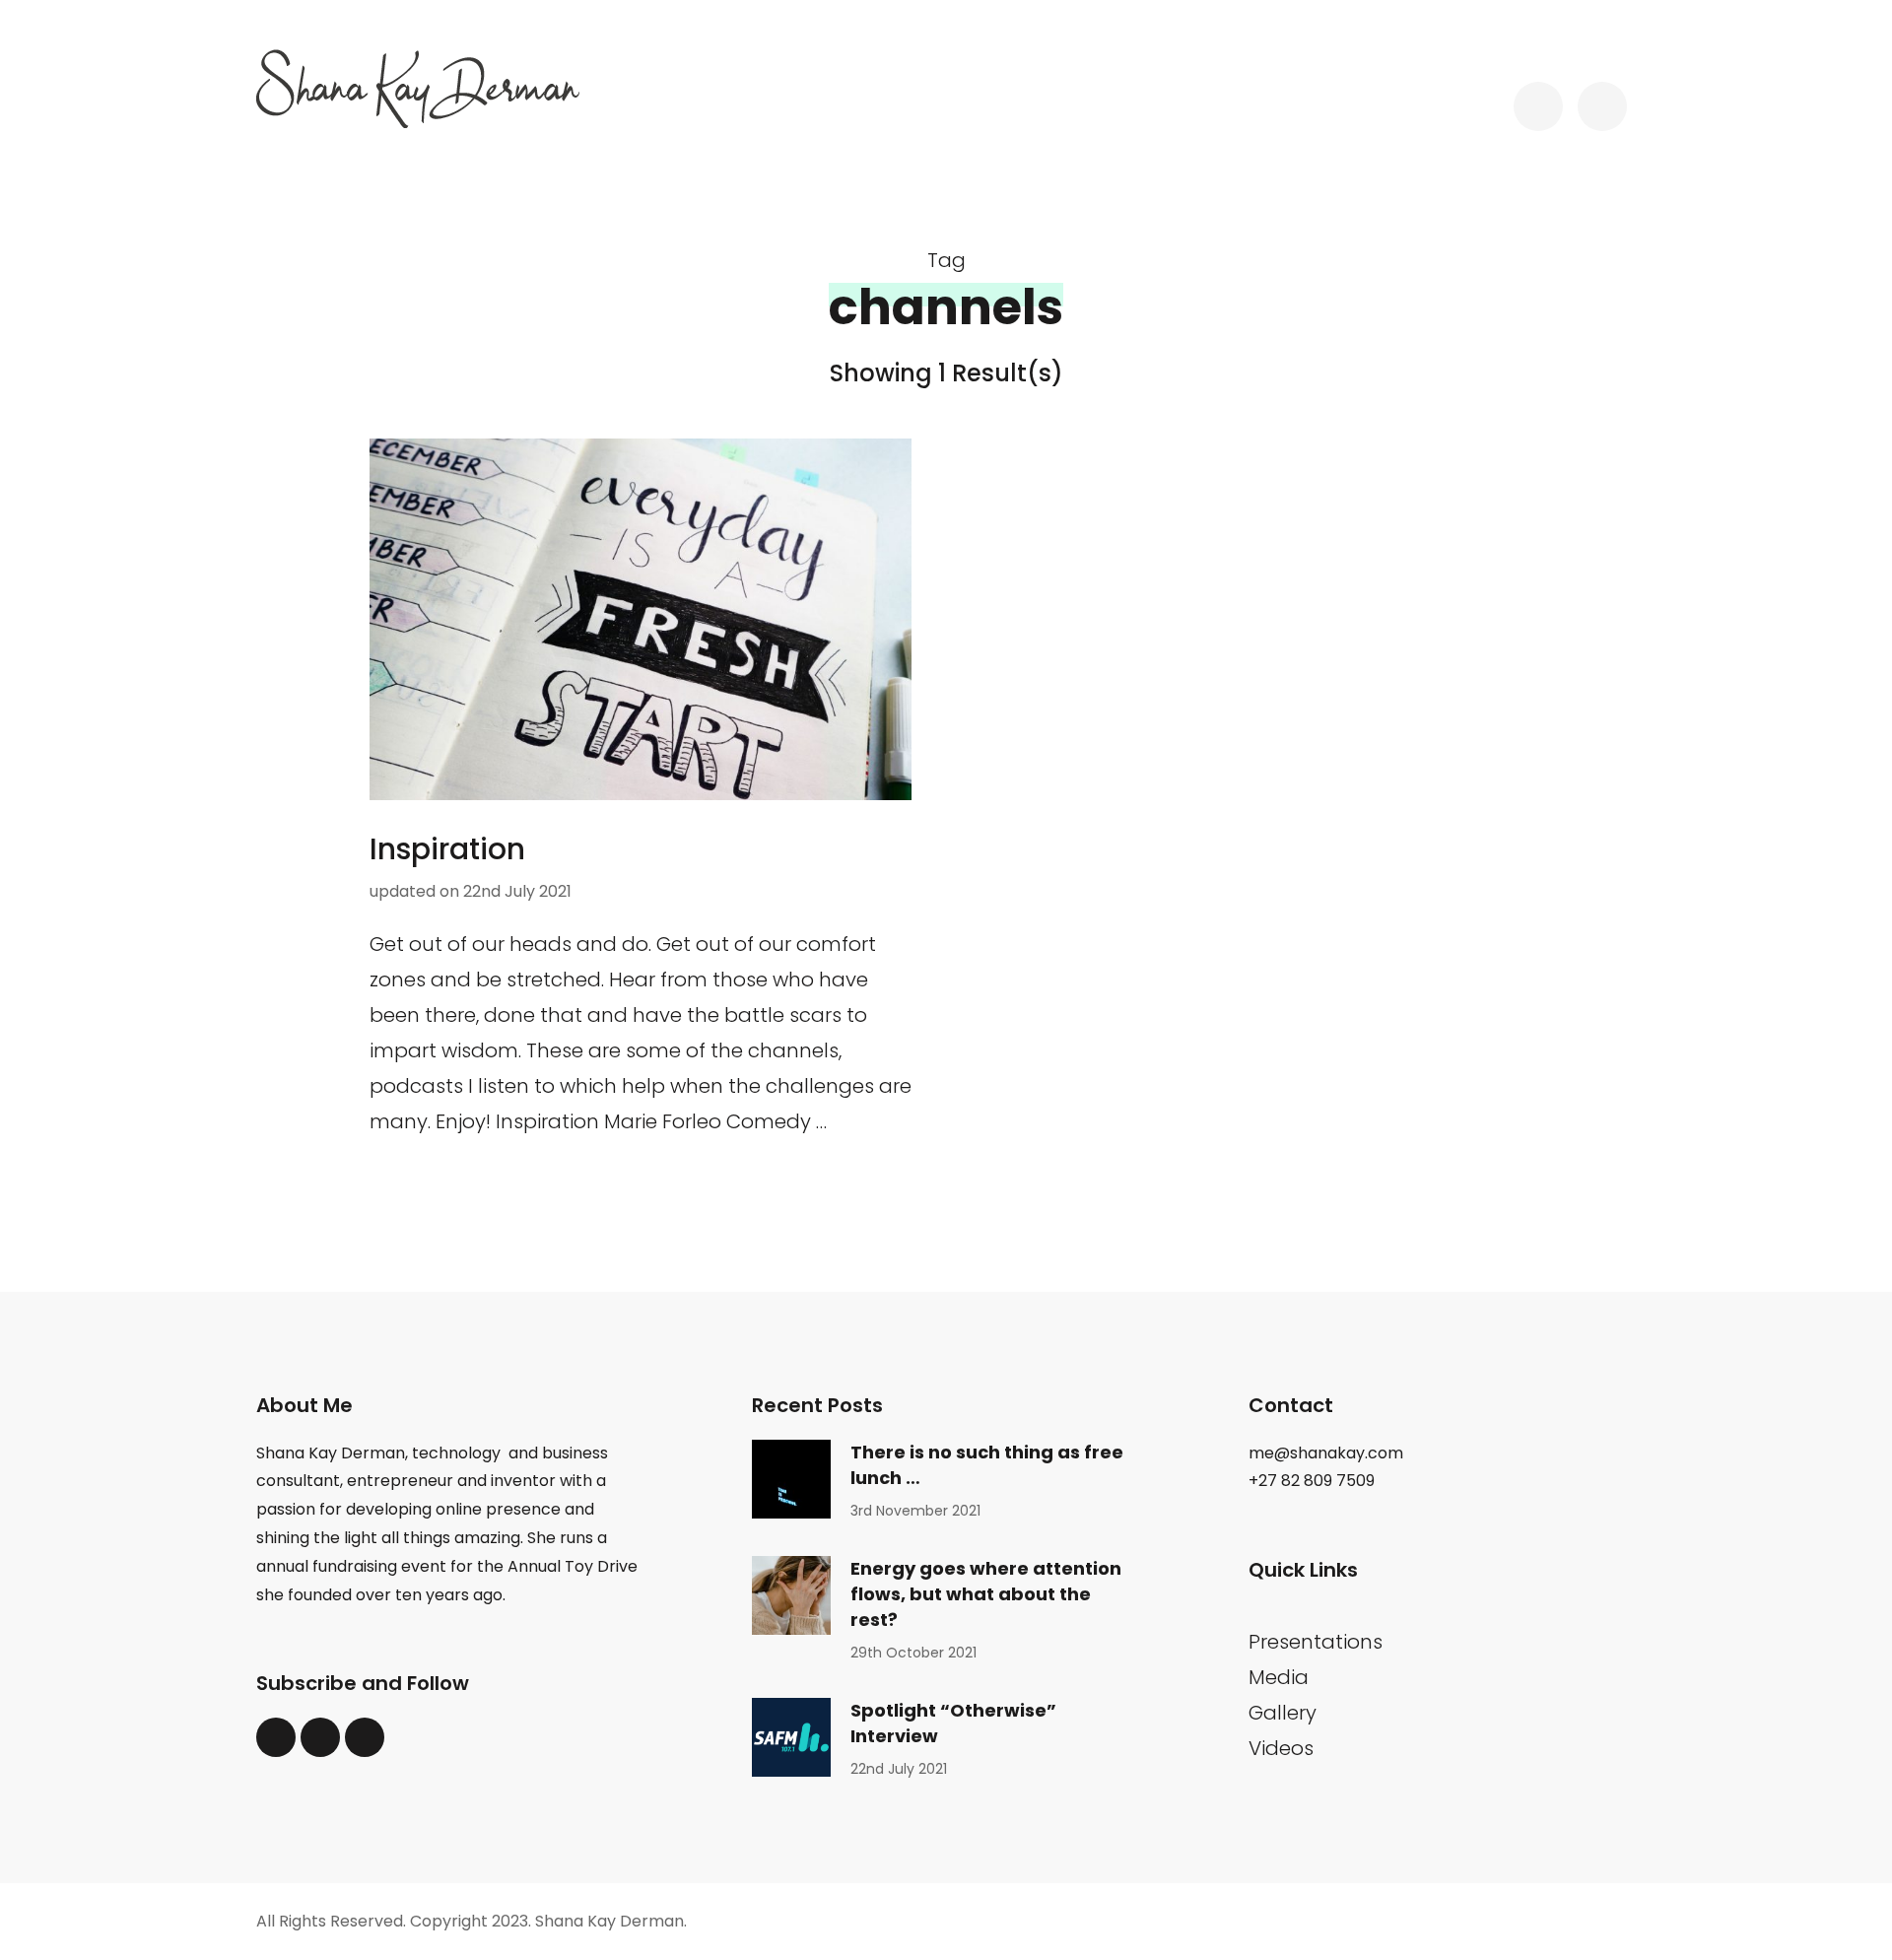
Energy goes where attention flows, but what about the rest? (986, 1594)
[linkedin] (320, 1737)
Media (1279, 1677)
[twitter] (276, 1737)
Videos (1281, 1748)
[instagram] (365, 1737)
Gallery (1283, 1713)
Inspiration (447, 849)
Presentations (1316, 1642)
